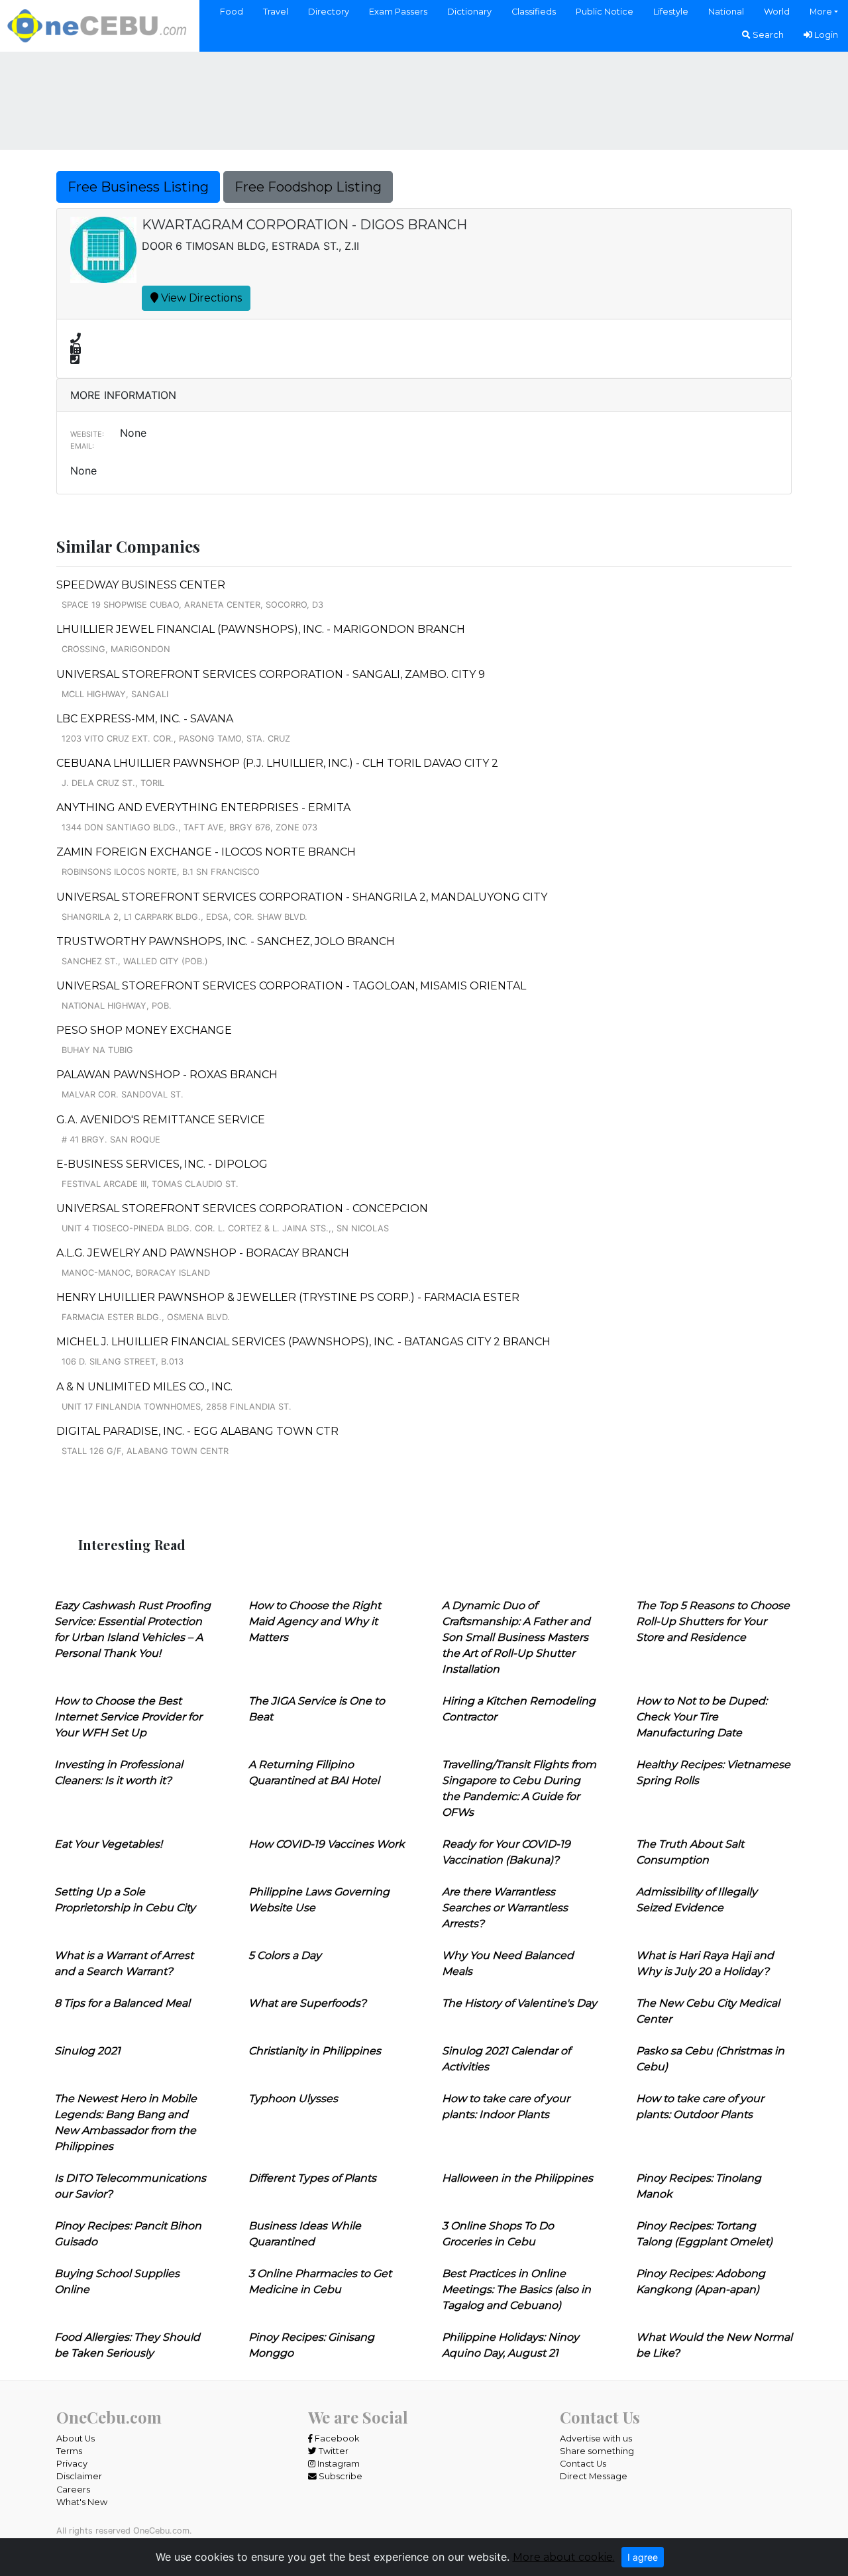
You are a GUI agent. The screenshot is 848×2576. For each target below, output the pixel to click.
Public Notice (605, 12)
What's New (82, 2502)
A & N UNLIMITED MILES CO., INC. (144, 1387)
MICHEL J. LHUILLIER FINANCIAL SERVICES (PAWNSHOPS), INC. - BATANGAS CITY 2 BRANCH (303, 1342)
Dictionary (469, 12)
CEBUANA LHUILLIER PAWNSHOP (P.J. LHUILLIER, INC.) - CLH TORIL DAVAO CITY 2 (277, 763)
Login (825, 35)
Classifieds (534, 12)
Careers (73, 2490)
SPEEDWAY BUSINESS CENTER (141, 585)
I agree (643, 2557)
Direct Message (594, 2476)
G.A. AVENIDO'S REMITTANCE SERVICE (161, 1120)
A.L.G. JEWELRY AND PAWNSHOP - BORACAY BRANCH (203, 1253)
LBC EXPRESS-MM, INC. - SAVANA (145, 719)
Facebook (336, 2438)
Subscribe (340, 2476)
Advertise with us (596, 2438)
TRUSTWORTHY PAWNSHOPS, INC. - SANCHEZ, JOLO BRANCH (226, 941)
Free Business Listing (138, 187)
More (821, 12)
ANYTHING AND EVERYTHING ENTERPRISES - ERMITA (203, 808)
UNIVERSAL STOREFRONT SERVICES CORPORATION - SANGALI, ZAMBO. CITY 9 (271, 674)
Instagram (338, 2464)
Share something (597, 2451)
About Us (76, 2438)
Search (767, 35)
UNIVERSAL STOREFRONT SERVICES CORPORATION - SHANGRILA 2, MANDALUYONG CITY (302, 897)
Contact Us (583, 2464)
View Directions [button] (200, 298)
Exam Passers (398, 12)
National (726, 12)
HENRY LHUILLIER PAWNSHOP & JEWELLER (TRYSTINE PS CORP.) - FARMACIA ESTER (288, 1297)
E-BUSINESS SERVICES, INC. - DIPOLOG (162, 1164)
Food (232, 12)
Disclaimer (79, 2476)
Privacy (72, 2464)
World (777, 12)
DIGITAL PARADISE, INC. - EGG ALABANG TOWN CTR (197, 1431)
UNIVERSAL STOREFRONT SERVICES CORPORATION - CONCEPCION (242, 1208)
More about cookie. (564, 2557)
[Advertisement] (424, 99)
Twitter (333, 2451)
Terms (69, 2451)
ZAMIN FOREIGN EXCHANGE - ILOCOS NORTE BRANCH (206, 852)
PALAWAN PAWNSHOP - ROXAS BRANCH (167, 1075)
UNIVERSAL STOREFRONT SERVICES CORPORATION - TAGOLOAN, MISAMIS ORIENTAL (291, 986)
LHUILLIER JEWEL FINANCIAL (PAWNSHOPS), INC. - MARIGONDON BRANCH (261, 629)
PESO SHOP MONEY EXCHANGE (144, 1030)
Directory (329, 12)
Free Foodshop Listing (308, 187)
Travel (276, 12)
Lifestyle (671, 12)
